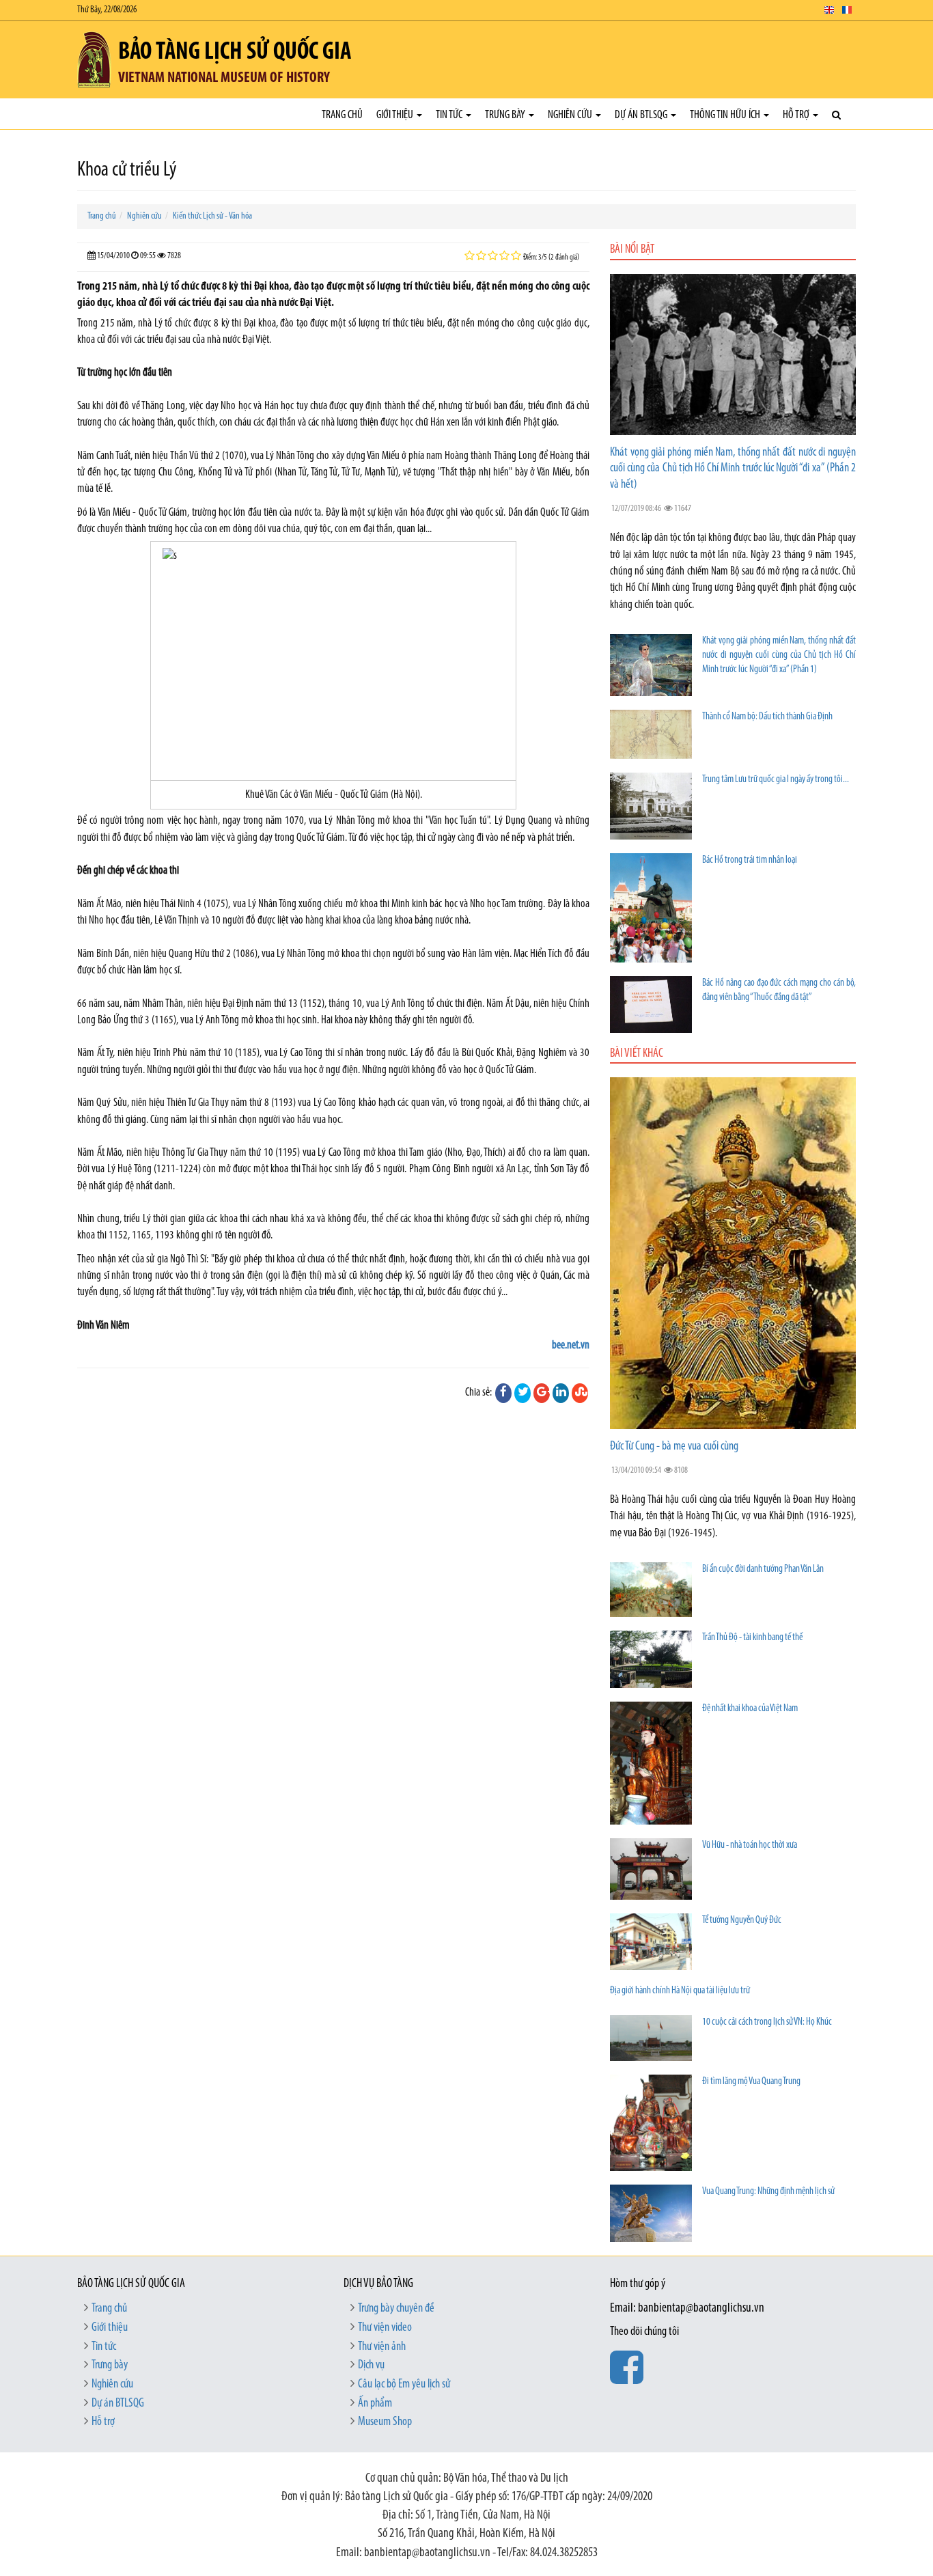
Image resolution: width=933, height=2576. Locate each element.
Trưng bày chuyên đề (396, 2309)
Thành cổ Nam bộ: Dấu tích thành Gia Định (767, 717)
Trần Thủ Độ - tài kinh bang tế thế (752, 1638)
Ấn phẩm (375, 2404)
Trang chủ (342, 115)
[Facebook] (503, 1393)
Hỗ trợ (797, 115)
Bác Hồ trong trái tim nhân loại (750, 860)
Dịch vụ (371, 2366)
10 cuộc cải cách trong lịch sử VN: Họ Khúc (767, 2022)
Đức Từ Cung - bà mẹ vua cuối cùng (674, 1447)
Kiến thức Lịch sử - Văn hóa (212, 216)
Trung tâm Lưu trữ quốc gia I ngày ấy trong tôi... (776, 780)
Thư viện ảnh (382, 2347)
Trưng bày (506, 115)
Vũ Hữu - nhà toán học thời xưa (750, 1845)
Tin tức (450, 115)
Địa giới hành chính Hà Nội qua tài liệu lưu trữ (680, 1991)
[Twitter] (523, 1393)
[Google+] (542, 1393)
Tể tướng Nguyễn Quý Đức (742, 1921)
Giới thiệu (396, 115)
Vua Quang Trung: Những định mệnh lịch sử (768, 2192)
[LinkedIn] (561, 1393)
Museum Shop (385, 2422)
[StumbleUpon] (580, 1393)
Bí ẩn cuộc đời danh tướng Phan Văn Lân (763, 1569)
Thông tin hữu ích (726, 115)
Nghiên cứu (571, 115)
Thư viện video (385, 2328)
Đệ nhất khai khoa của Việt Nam (750, 1709)
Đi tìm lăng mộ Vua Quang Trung (751, 2082)
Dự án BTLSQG (642, 115)
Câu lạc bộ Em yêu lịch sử (404, 2385)
